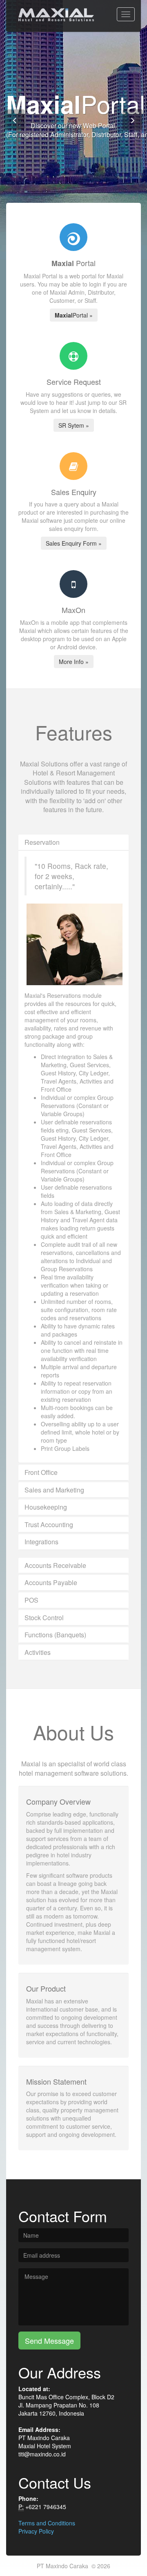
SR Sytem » (74, 425)
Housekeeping (46, 1507)
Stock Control (44, 1618)
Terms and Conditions (47, 2523)
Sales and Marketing (54, 1490)
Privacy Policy (36, 2531)
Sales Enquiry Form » (74, 543)
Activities (38, 1652)
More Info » (74, 662)
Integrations (41, 1542)
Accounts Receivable (55, 1565)
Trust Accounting (49, 1525)
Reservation (42, 842)
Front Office (41, 1472)
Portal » (74, 315)
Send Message (49, 2341)
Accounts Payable (51, 1582)
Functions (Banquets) (55, 1635)
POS (31, 1600)
